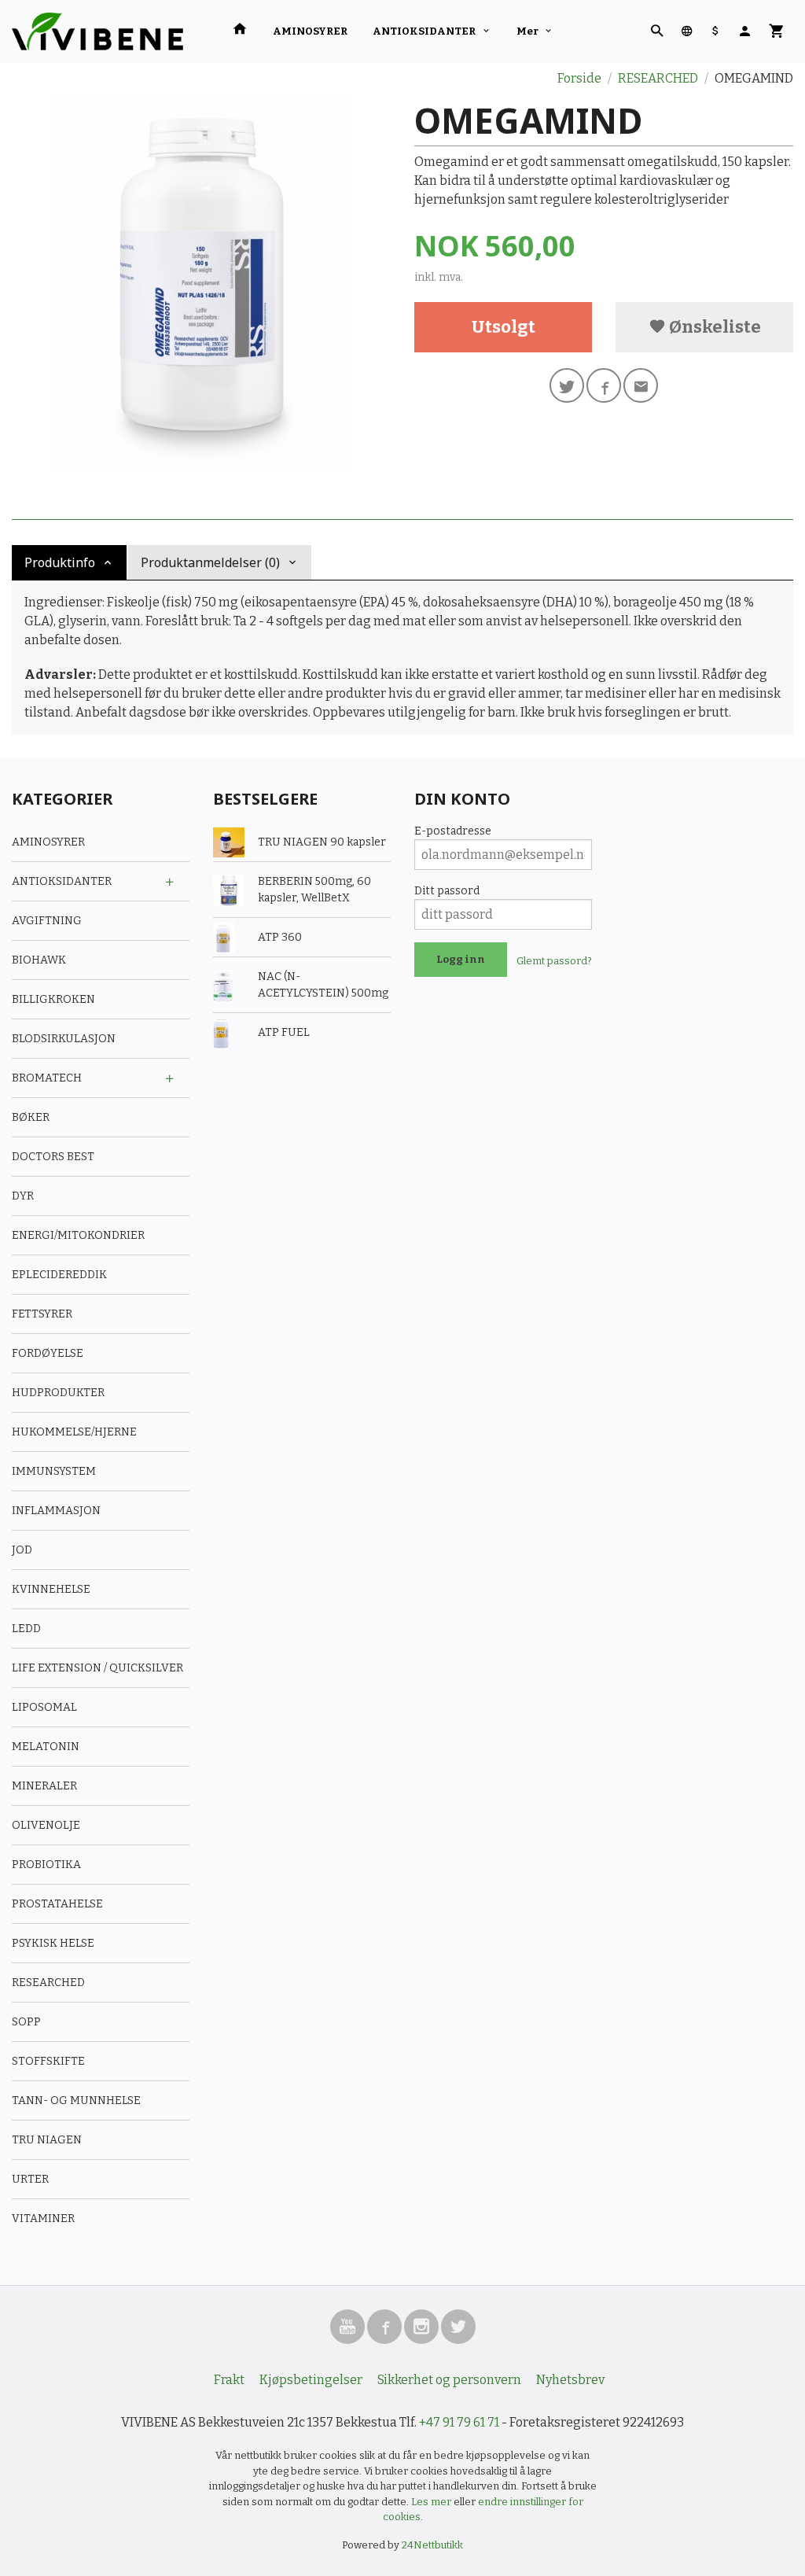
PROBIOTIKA (46, 1865)
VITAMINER (43, 2219)
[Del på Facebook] (604, 385)
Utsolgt (504, 327)
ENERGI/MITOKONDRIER (78, 1235)
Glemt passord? (554, 961)
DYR (23, 1196)
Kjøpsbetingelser (311, 2380)
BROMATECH (47, 1078)
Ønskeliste (713, 327)
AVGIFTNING (47, 921)
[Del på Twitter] (567, 385)
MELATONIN (46, 1747)
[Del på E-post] (641, 385)
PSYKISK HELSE (53, 1943)
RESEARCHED (48, 1983)
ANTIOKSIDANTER (424, 31)
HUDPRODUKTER (58, 1393)
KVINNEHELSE (51, 1589)
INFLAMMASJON (56, 1511)
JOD (22, 1550)
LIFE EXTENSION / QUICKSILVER (97, 1668)
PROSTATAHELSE (57, 1904)
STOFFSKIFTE (48, 2061)
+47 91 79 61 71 (459, 2422)
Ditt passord (447, 891)
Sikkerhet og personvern (449, 2380)
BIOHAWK (39, 960)
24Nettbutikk (432, 2545)
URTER (30, 2179)
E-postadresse (453, 831)
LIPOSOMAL (44, 1707)
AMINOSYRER (310, 31)
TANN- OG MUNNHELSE (76, 2101)
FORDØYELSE (48, 1353)
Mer (527, 31)
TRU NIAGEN (47, 2140)
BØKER (31, 1117)
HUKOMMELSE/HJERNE (74, 1432)
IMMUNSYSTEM (54, 1471)
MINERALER (44, 1786)
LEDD (26, 1629)
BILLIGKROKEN (53, 999)
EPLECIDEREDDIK (59, 1275)
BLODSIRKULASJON (64, 1039)
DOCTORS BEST (53, 1157)
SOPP (26, 2022)
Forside (579, 78)
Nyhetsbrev (570, 2380)
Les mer (432, 2502)
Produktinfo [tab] (60, 562)
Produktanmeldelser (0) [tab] (210, 562)
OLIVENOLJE (46, 1825)
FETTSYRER (42, 1314)
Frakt (229, 2380)
